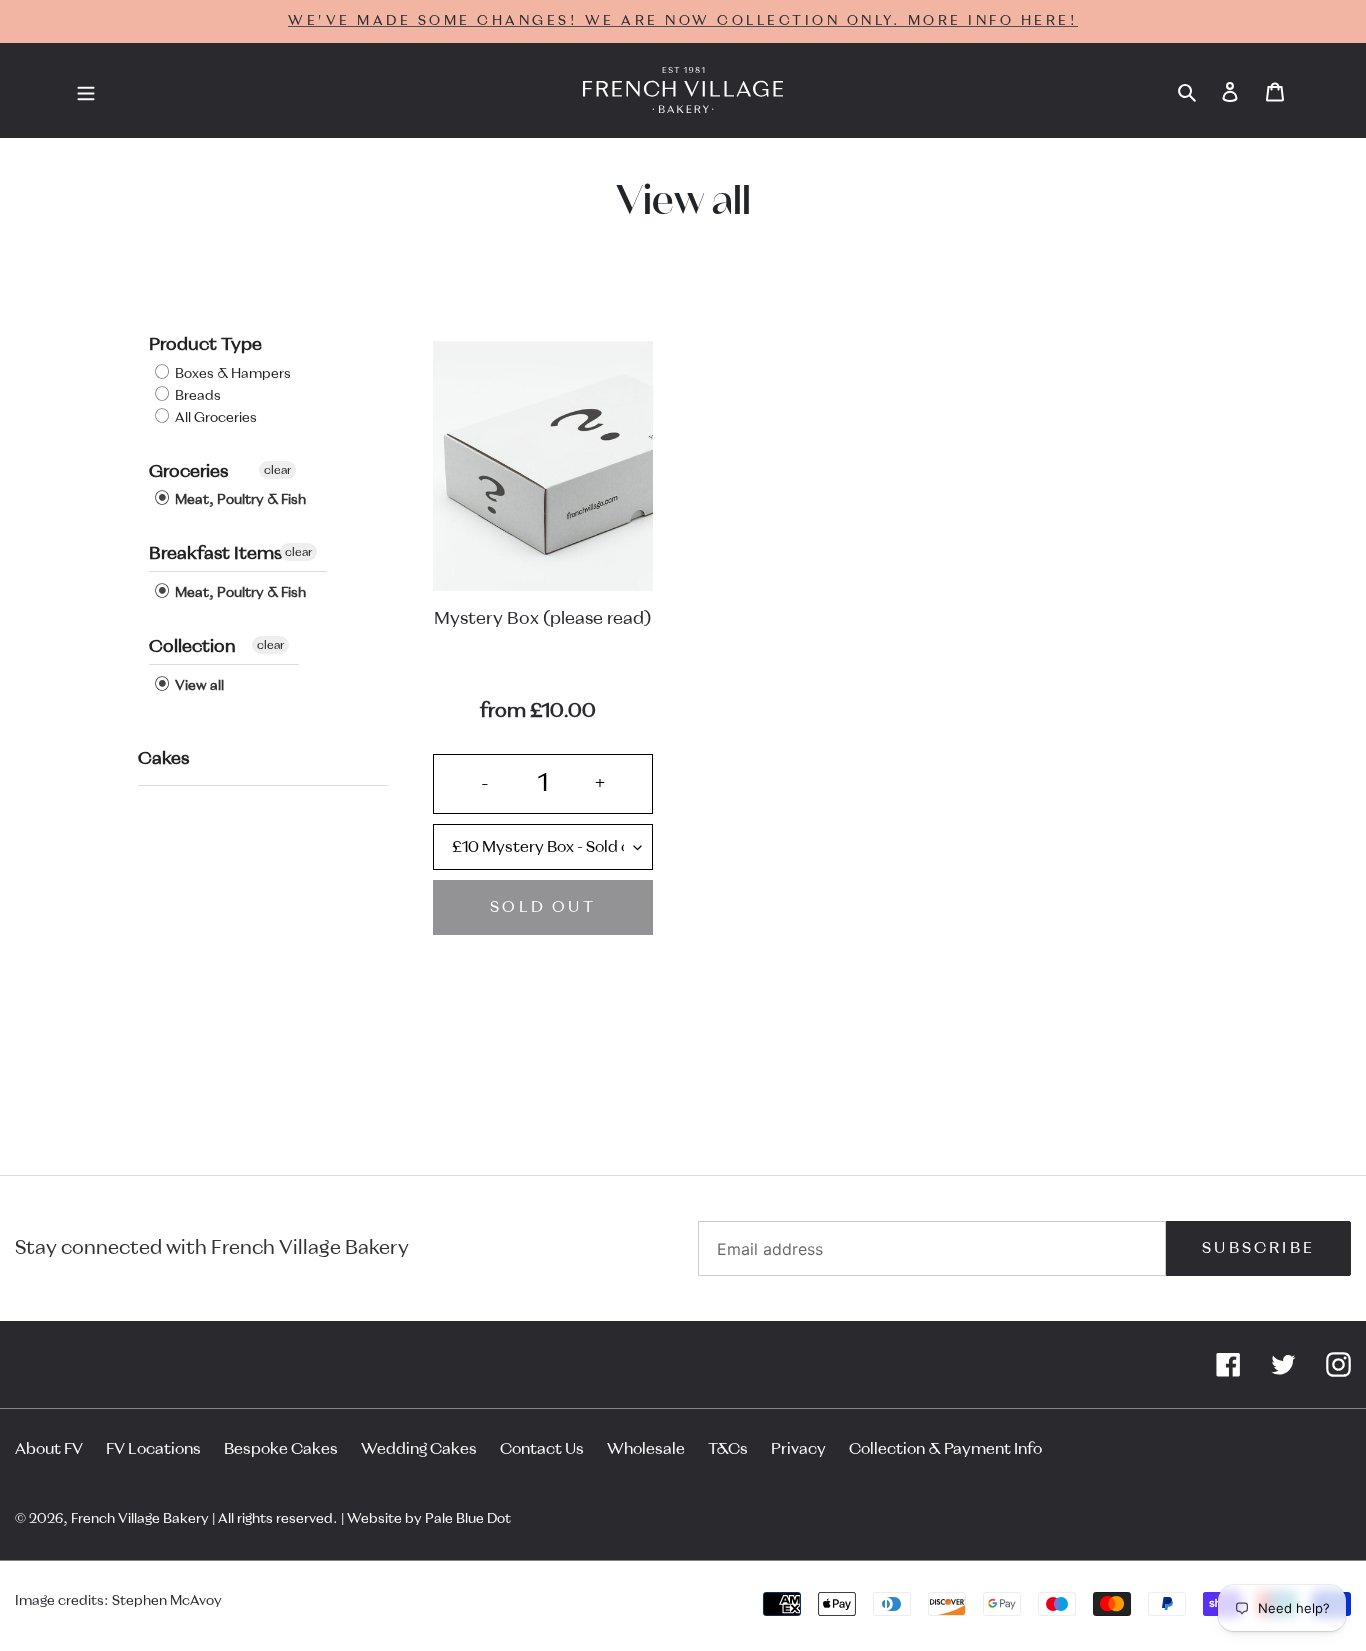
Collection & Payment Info (945, 1449)
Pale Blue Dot (468, 1519)
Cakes (163, 759)
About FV (49, 1449)
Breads (196, 396)
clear (277, 470)
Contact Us (542, 1449)
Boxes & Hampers (231, 374)
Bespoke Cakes (281, 1449)
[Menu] (86, 91)
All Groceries (214, 418)
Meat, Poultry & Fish (239, 500)
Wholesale (646, 1449)
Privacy (798, 1449)
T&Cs (728, 1449)
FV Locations (153, 1449)
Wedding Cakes (419, 1449)
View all (198, 686)
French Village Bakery (140, 1519)
